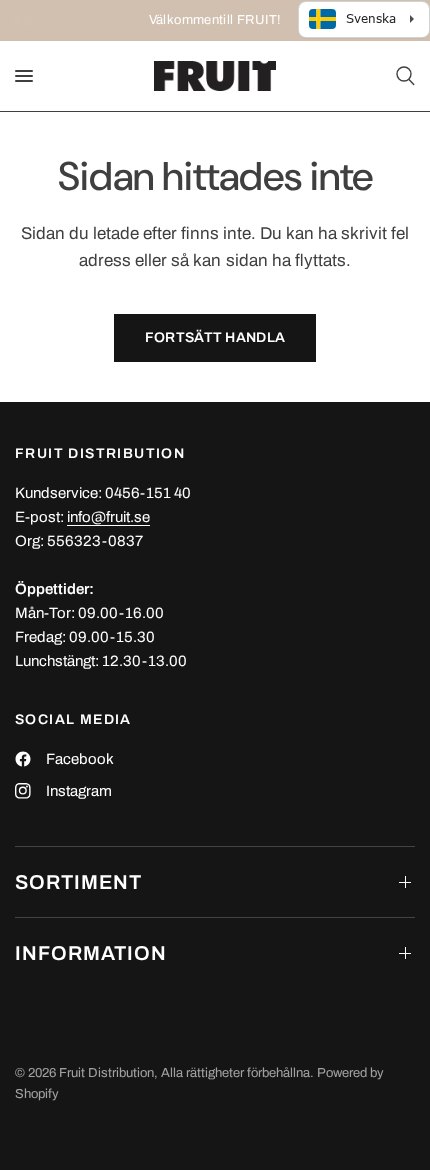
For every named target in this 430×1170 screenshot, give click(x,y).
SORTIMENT (78, 882)
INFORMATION (91, 953)
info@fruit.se (108, 517)
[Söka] (402, 76)
